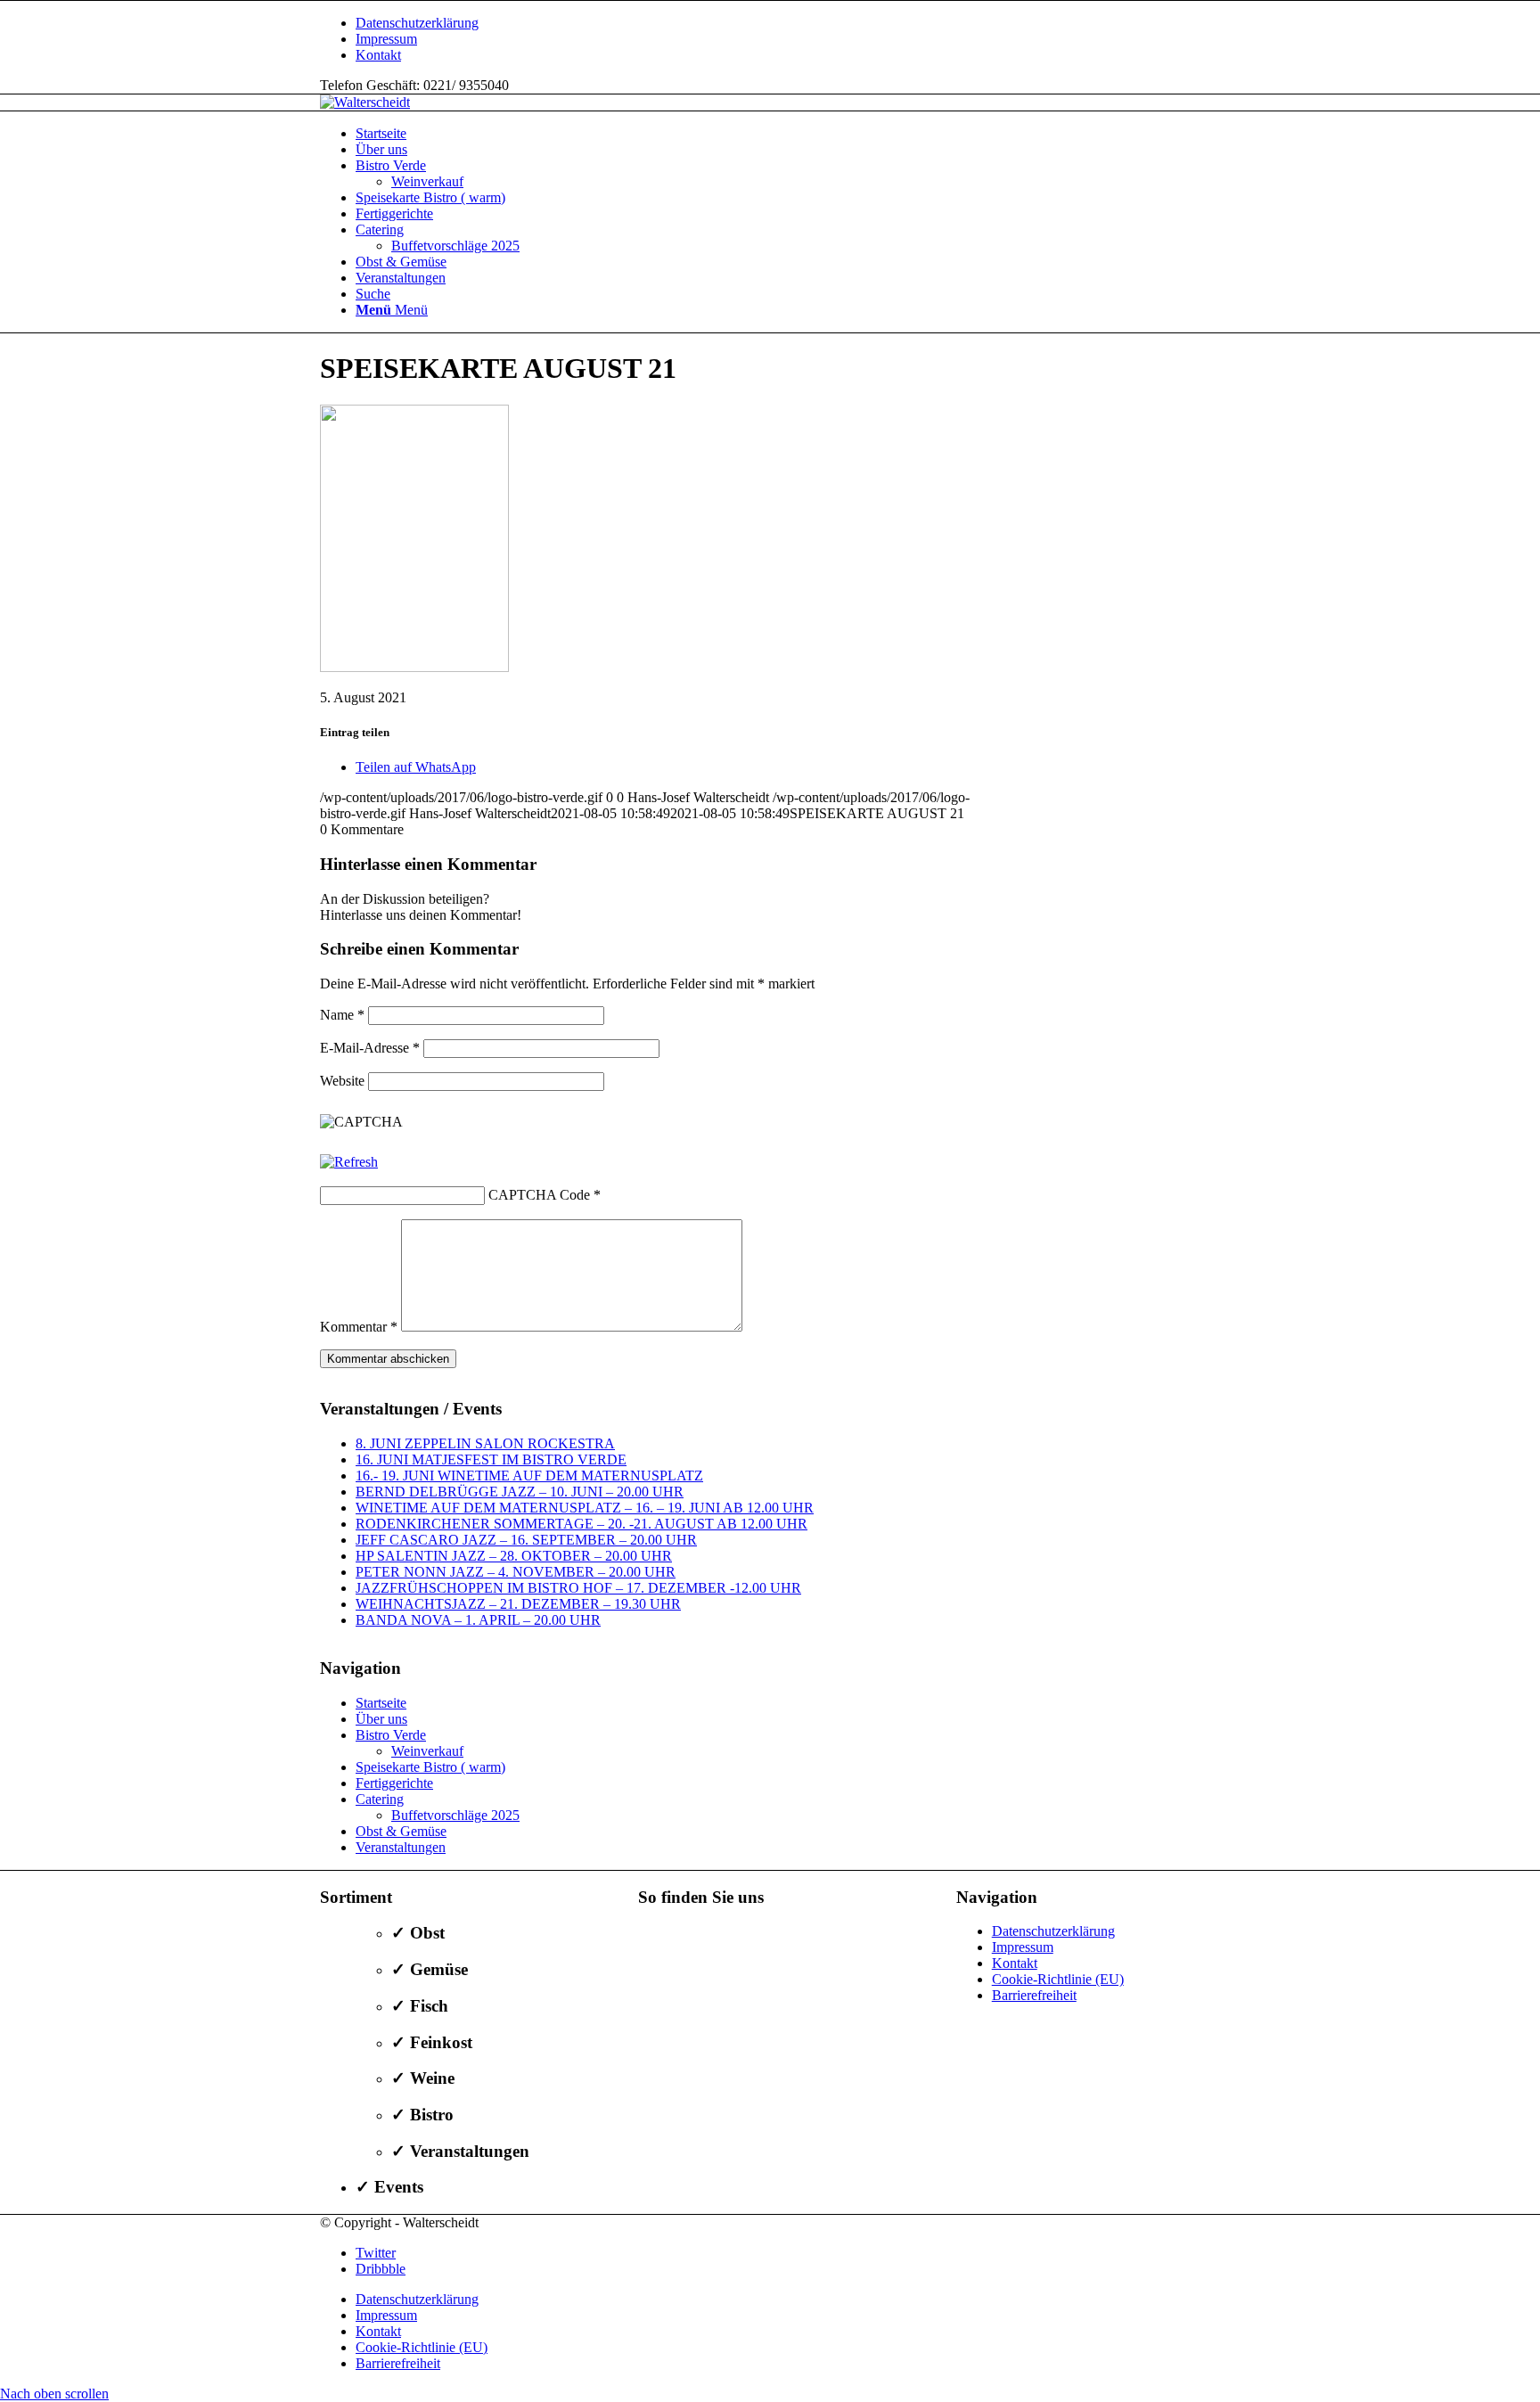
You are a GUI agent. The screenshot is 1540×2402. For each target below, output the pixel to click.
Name (342, 1015)
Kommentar (359, 1327)
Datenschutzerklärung (417, 23)
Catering (380, 1799)
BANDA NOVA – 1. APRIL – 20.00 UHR (478, 1620)
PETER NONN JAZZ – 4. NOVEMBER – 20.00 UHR (516, 1572)
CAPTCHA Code (539, 1195)
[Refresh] (349, 1162)
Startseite (381, 1703)
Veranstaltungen (401, 1847)
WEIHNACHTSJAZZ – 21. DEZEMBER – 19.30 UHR (518, 1604)
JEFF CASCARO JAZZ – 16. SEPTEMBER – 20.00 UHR (526, 1540)
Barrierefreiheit (1034, 1995)
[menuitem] (788, 23)
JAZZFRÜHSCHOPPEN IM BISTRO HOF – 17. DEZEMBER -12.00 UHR (578, 1588)
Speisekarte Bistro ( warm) (430, 1767)
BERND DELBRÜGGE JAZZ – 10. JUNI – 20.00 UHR (520, 1492)
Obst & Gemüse (401, 1831)
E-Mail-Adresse (370, 1048)
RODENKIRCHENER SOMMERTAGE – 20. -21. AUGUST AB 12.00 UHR (582, 1524)
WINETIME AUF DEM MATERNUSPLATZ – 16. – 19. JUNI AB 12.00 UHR (585, 1508)
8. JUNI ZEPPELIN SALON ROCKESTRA (485, 1443)
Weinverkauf (427, 1751)
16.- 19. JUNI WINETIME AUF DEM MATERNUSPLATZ (529, 1476)
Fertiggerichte (394, 1783)
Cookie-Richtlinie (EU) (1058, 1979)
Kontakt (378, 55)
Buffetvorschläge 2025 (455, 1815)
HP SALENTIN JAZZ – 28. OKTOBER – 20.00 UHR (514, 1556)
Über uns (381, 1719)
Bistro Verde (391, 1735)
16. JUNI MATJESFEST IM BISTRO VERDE (491, 1459)
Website (342, 1081)
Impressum (386, 39)
